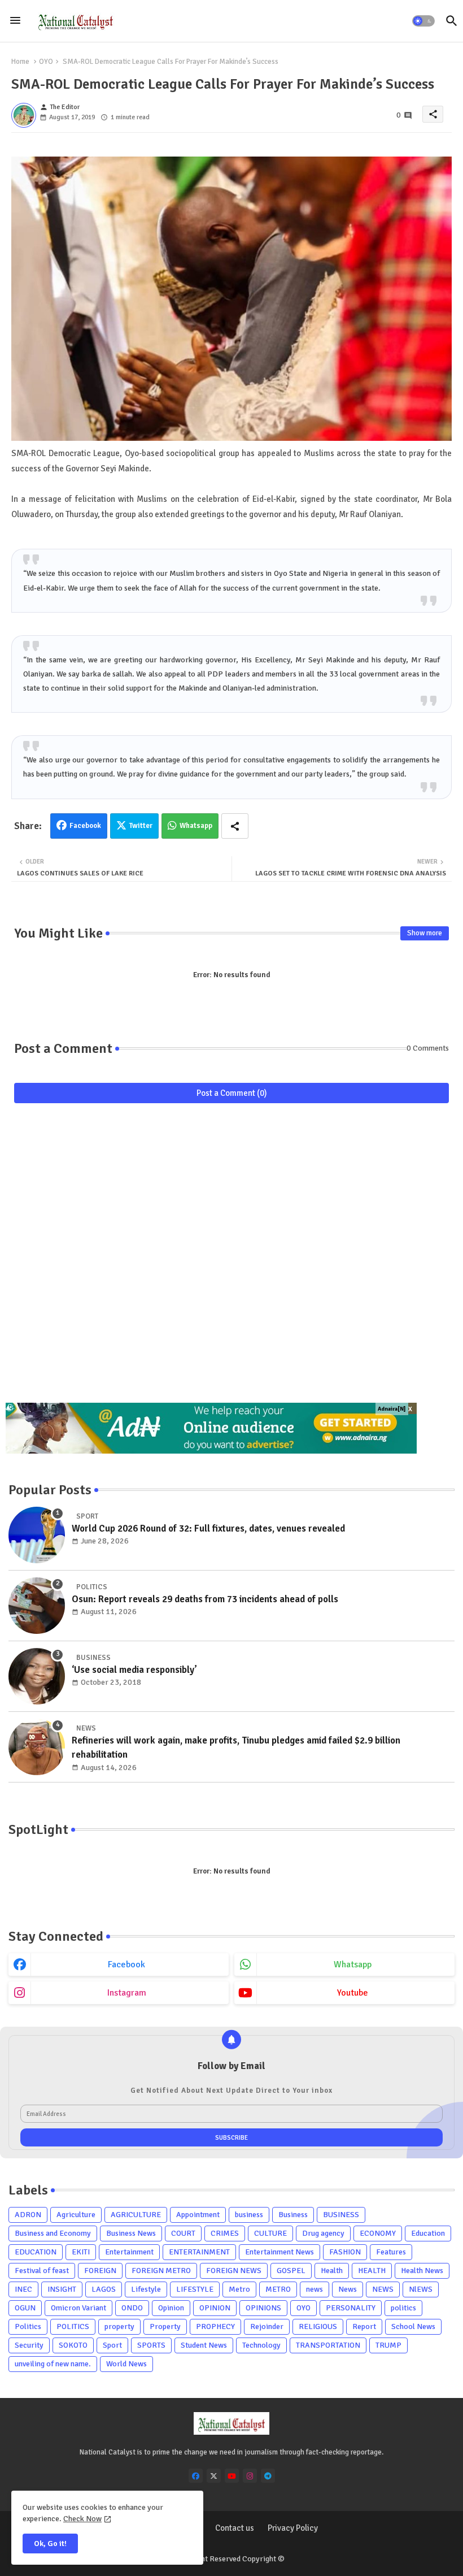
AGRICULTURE (136, 2215)
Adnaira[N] (392, 1409)
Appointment (198, 2215)
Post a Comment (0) (232, 1093)
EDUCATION (36, 2252)
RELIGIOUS (318, 2326)
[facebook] (196, 2476)
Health (332, 2271)
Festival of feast (42, 2271)
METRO (278, 2289)
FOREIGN (100, 2271)
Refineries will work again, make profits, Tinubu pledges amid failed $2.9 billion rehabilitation (236, 1748)
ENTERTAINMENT (199, 2252)
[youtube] (232, 2476)
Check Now (82, 2519)
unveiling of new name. (53, 2364)
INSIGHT (62, 2289)
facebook (126, 1964)
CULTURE (270, 2233)
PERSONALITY (351, 2308)
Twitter (141, 826)
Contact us (235, 2528)
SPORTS (151, 2345)
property (119, 2326)
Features (391, 2252)
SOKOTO (73, 2345)
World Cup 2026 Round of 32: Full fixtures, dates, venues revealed (208, 1528)
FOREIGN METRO (161, 2271)
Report (364, 2326)
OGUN (25, 2308)
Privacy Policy (293, 2528)
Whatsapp (196, 826)
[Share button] (235, 826)
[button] (423, 21)
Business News (131, 2233)
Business (293, 2215)
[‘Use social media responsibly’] (37, 1676)
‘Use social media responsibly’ (134, 1670)
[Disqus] (231, 1259)
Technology (261, 2345)
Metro (239, 2289)
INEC (23, 2289)
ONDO (132, 2308)
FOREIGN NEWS (234, 2271)
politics (403, 2308)
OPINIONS (263, 2308)
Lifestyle (146, 2289)
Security (29, 2345)
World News (126, 2364)
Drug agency (323, 2233)
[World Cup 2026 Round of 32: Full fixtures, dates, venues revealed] (37, 1535)
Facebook (85, 826)
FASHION (345, 2252)
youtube (353, 1993)
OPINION (215, 2308)
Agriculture (76, 2215)
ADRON (28, 2215)
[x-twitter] (214, 2476)
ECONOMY (378, 2233)
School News (413, 2326)
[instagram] (250, 2476)
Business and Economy (53, 2233)
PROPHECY (215, 2326)
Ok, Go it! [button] (50, 2544)
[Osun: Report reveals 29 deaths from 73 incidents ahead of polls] (37, 1606)
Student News (204, 2345)
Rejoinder (267, 2326)
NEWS (383, 2289)
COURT (183, 2233)
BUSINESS (341, 2215)
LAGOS (104, 2289)
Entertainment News (279, 2252)
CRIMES (225, 2233)
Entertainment (129, 2252)
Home (20, 62)
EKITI (81, 2252)
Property (165, 2326)
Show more (425, 933)
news (315, 2289)
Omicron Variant (78, 2308)
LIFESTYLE (195, 2289)
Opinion (171, 2308)
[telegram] (268, 2476)
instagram (127, 1993)
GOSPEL (291, 2271)
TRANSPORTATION (328, 2345)
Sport (112, 2345)
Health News (422, 2271)
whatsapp (353, 1964)
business (249, 2215)
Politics (28, 2326)
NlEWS (421, 2289)
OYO (46, 62)
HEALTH (372, 2271)
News (348, 2289)
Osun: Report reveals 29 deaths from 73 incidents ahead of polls (205, 1599)
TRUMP (388, 2345)
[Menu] (15, 21)
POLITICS (73, 2326)
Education (428, 2233)
